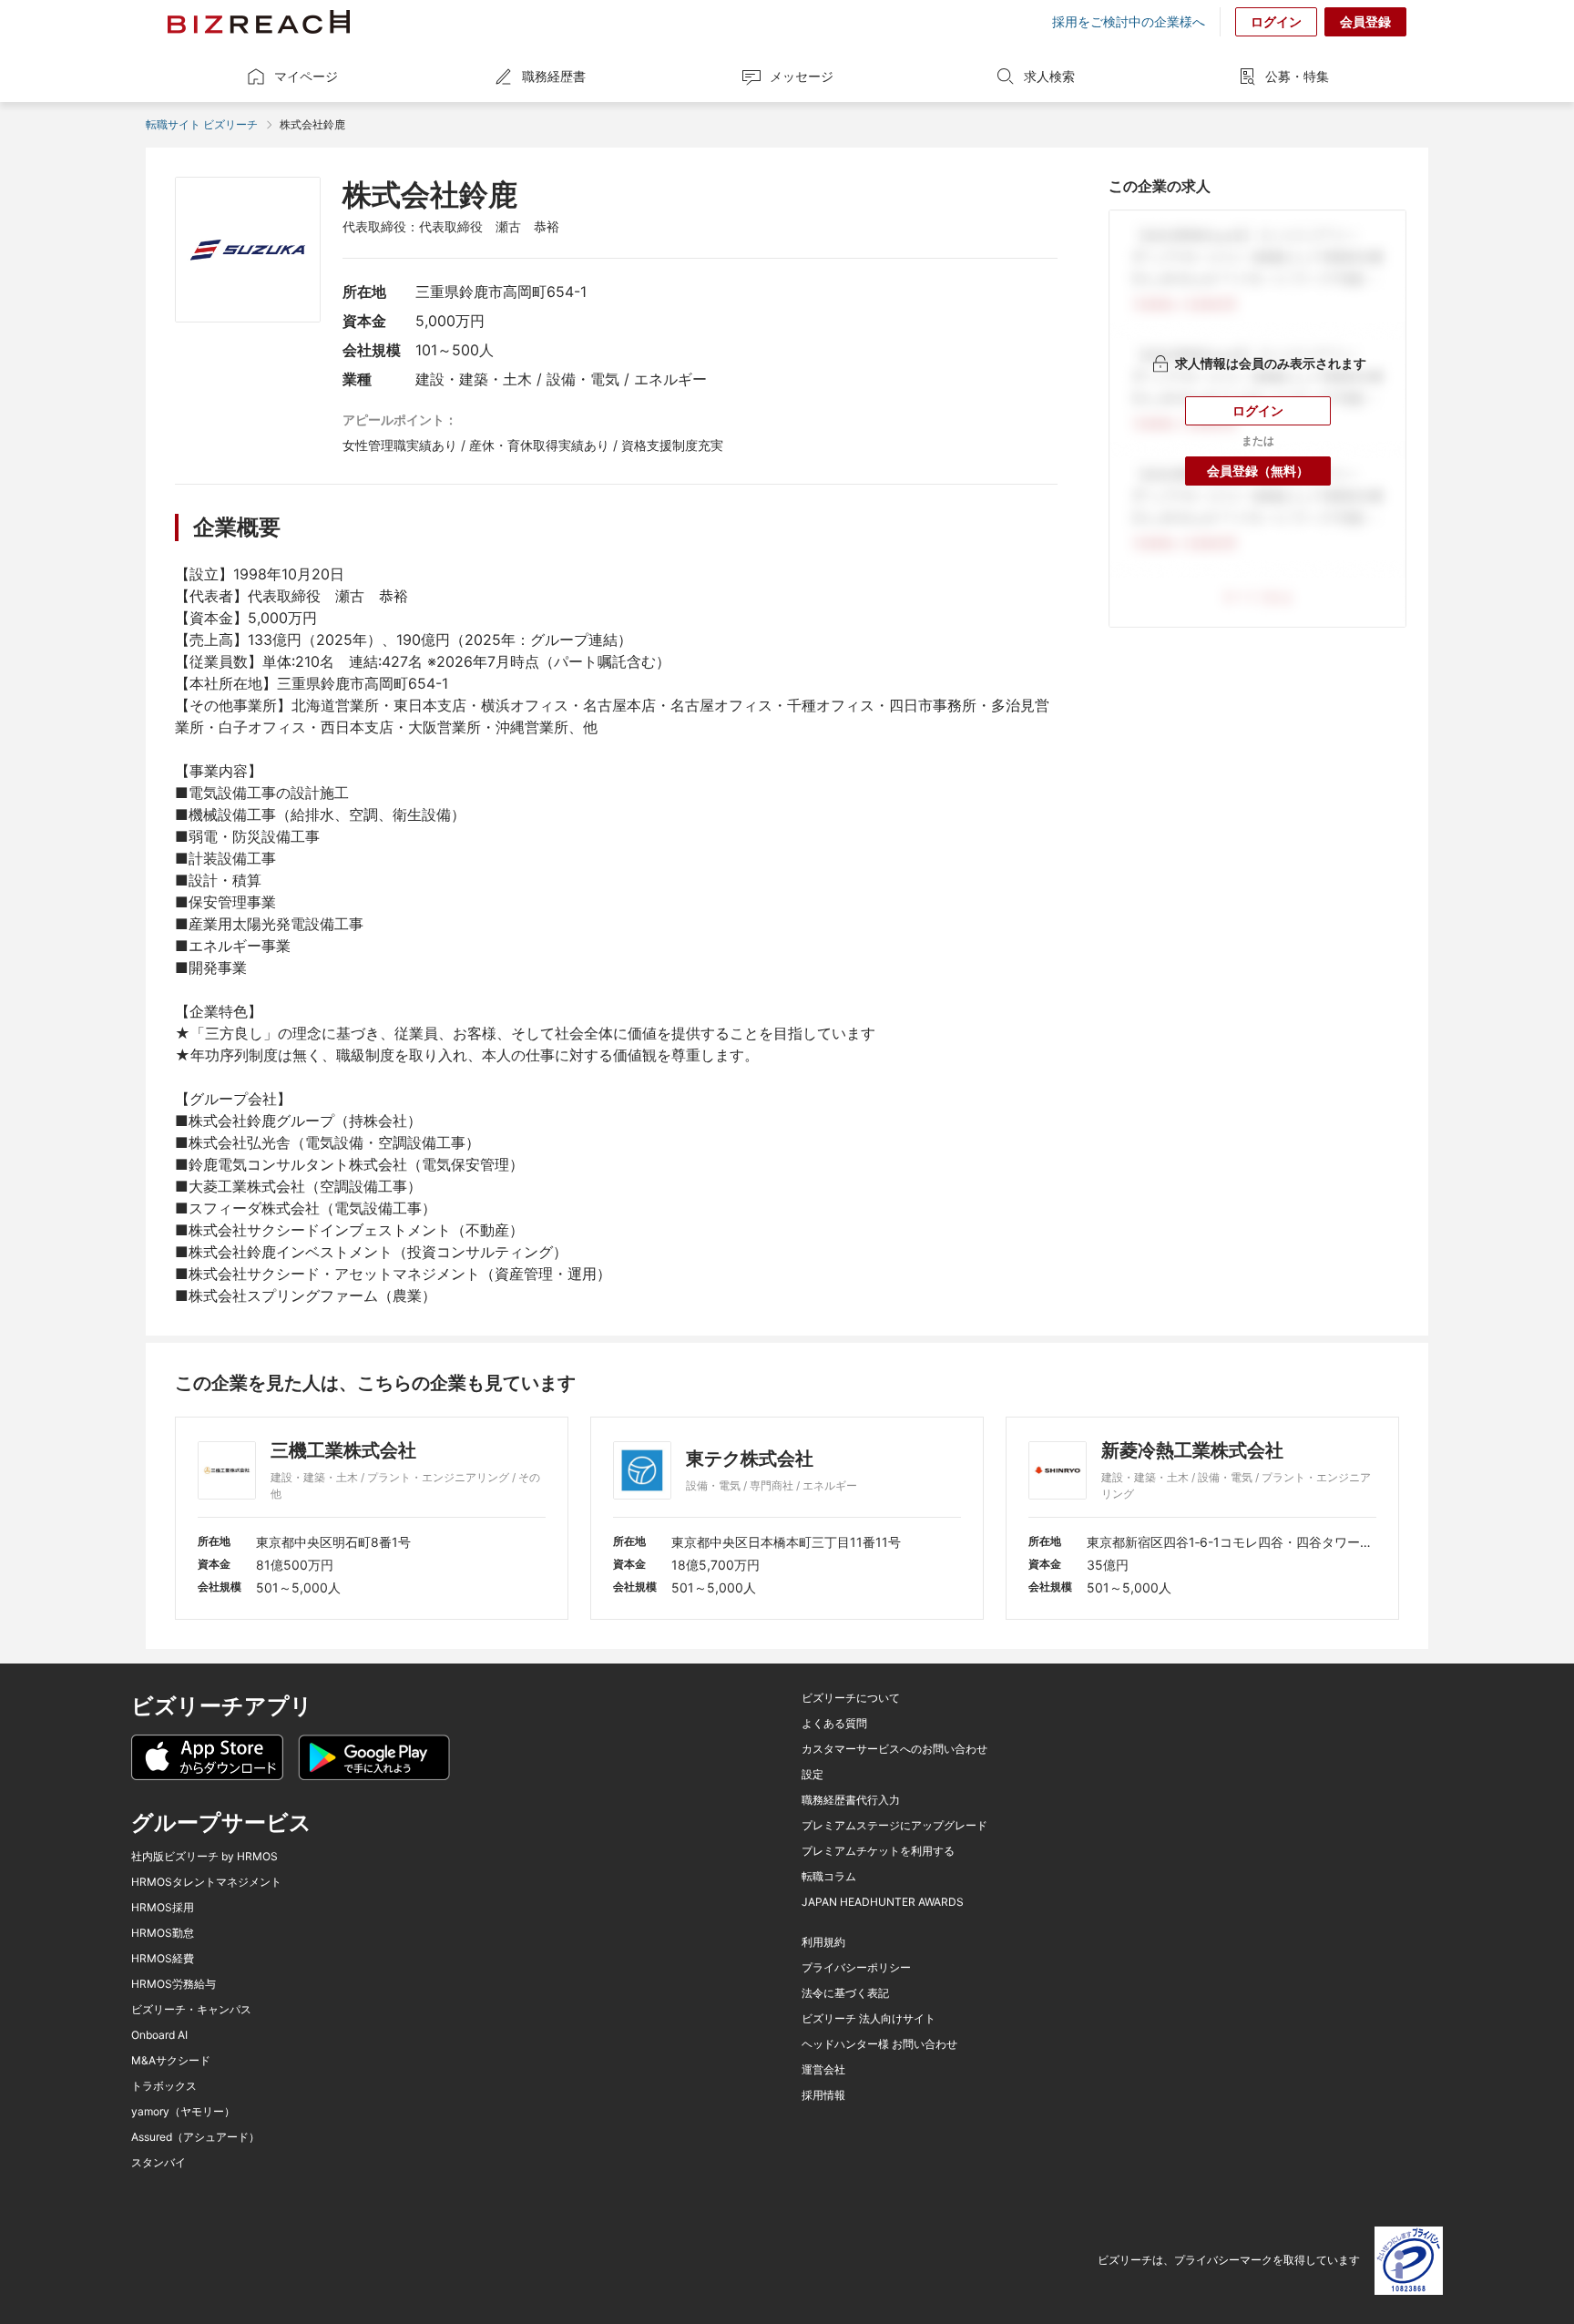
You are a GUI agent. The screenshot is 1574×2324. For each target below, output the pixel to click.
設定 (813, 1775)
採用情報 (823, 2095)
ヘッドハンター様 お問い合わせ (879, 2044)
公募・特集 (1297, 76)
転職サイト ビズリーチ (202, 124)
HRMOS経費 (163, 1959)
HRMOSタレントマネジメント (206, 1882)
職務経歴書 (554, 76)
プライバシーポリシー (856, 1968)
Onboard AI (159, 2035)
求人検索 (1049, 76)
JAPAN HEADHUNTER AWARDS (883, 1902)
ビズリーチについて (851, 1698)
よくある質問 (834, 1724)
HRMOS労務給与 (174, 1984)
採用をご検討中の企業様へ (1129, 22)
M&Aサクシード (171, 2061)
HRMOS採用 (163, 1908)
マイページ (306, 76)
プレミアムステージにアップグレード (894, 1826)
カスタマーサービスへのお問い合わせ (894, 1749)
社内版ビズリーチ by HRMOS (204, 1857)
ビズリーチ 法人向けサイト (869, 2019)
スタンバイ (158, 2163)
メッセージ (802, 76)
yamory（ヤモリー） (183, 2112)
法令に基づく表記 (845, 1993)
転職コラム (829, 1877)
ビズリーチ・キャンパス (191, 2010)
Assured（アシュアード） (195, 2137)
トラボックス (164, 2086)
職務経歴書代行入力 (851, 1800)
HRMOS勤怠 (163, 1933)
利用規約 (823, 1942)
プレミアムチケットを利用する (878, 1851)
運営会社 (823, 2070)
